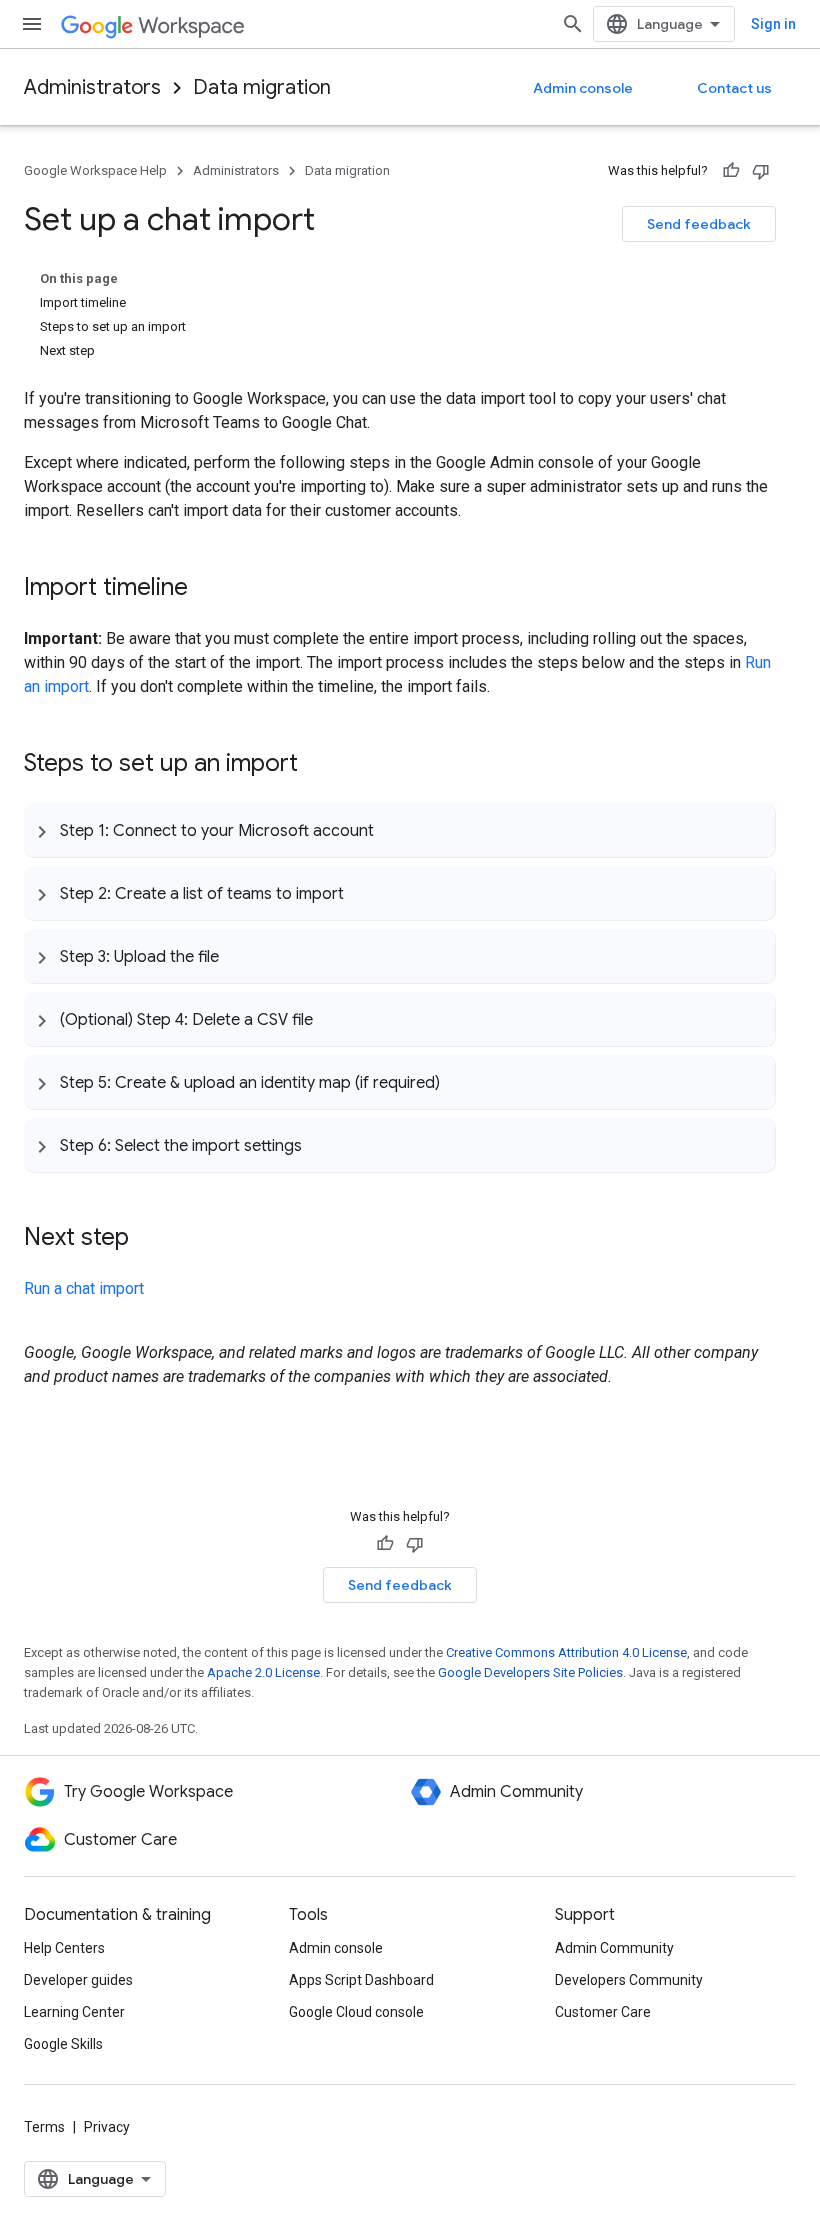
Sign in (773, 24)
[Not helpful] (761, 171)
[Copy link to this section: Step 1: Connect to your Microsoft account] (394, 830)
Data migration (262, 87)
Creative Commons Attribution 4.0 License (566, 1652)
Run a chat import (84, 1288)
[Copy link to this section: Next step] (149, 1239)
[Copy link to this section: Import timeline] (208, 589)
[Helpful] (731, 171)
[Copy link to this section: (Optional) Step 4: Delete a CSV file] (333, 1019)
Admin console (583, 88)
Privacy (107, 2127)
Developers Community (629, 1980)
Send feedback (699, 224)
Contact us (734, 88)
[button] (399, 830)
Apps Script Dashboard (361, 1980)
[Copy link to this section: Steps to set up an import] (318, 765)
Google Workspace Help (95, 170)
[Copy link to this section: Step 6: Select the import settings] (322, 1145)
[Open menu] (32, 24)
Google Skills (63, 2044)
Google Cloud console (356, 2012)
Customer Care (603, 2012)
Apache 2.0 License (263, 1672)
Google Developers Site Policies (530, 1672)
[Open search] (573, 24)
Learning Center (74, 2012)
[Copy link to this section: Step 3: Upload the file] (239, 956)
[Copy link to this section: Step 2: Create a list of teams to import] (364, 893)
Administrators (92, 87)
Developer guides (78, 1980)
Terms (44, 2127)
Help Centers (64, 1948)
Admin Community (614, 1948)
